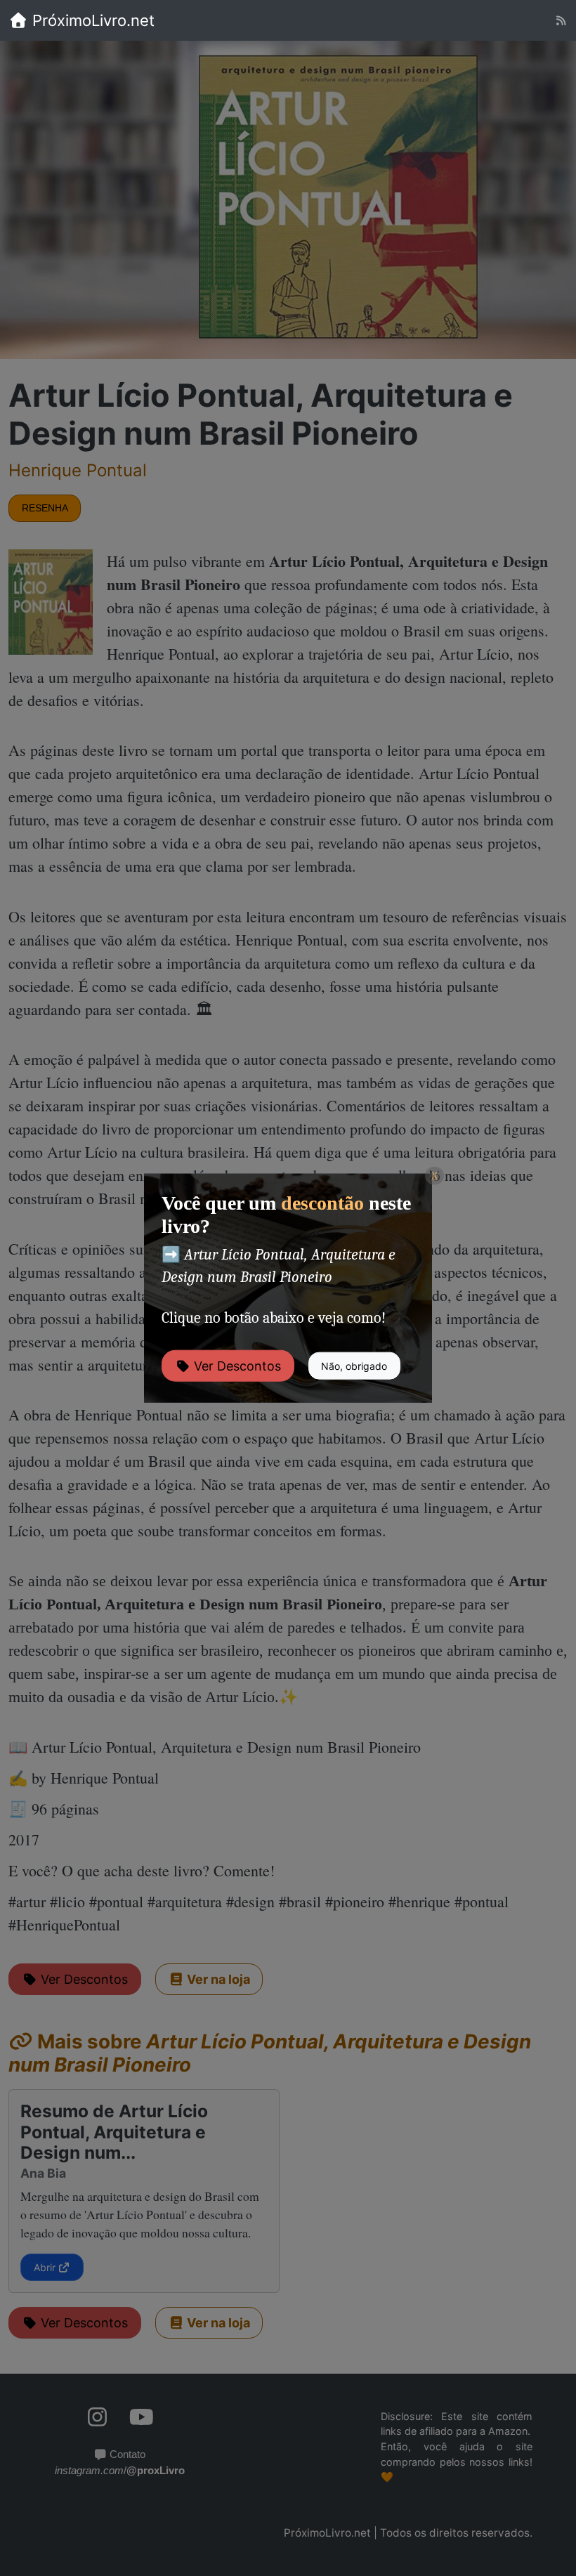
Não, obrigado (354, 1366)
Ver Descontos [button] (236, 1366)
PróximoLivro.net (91, 20)
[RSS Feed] (561, 21)
